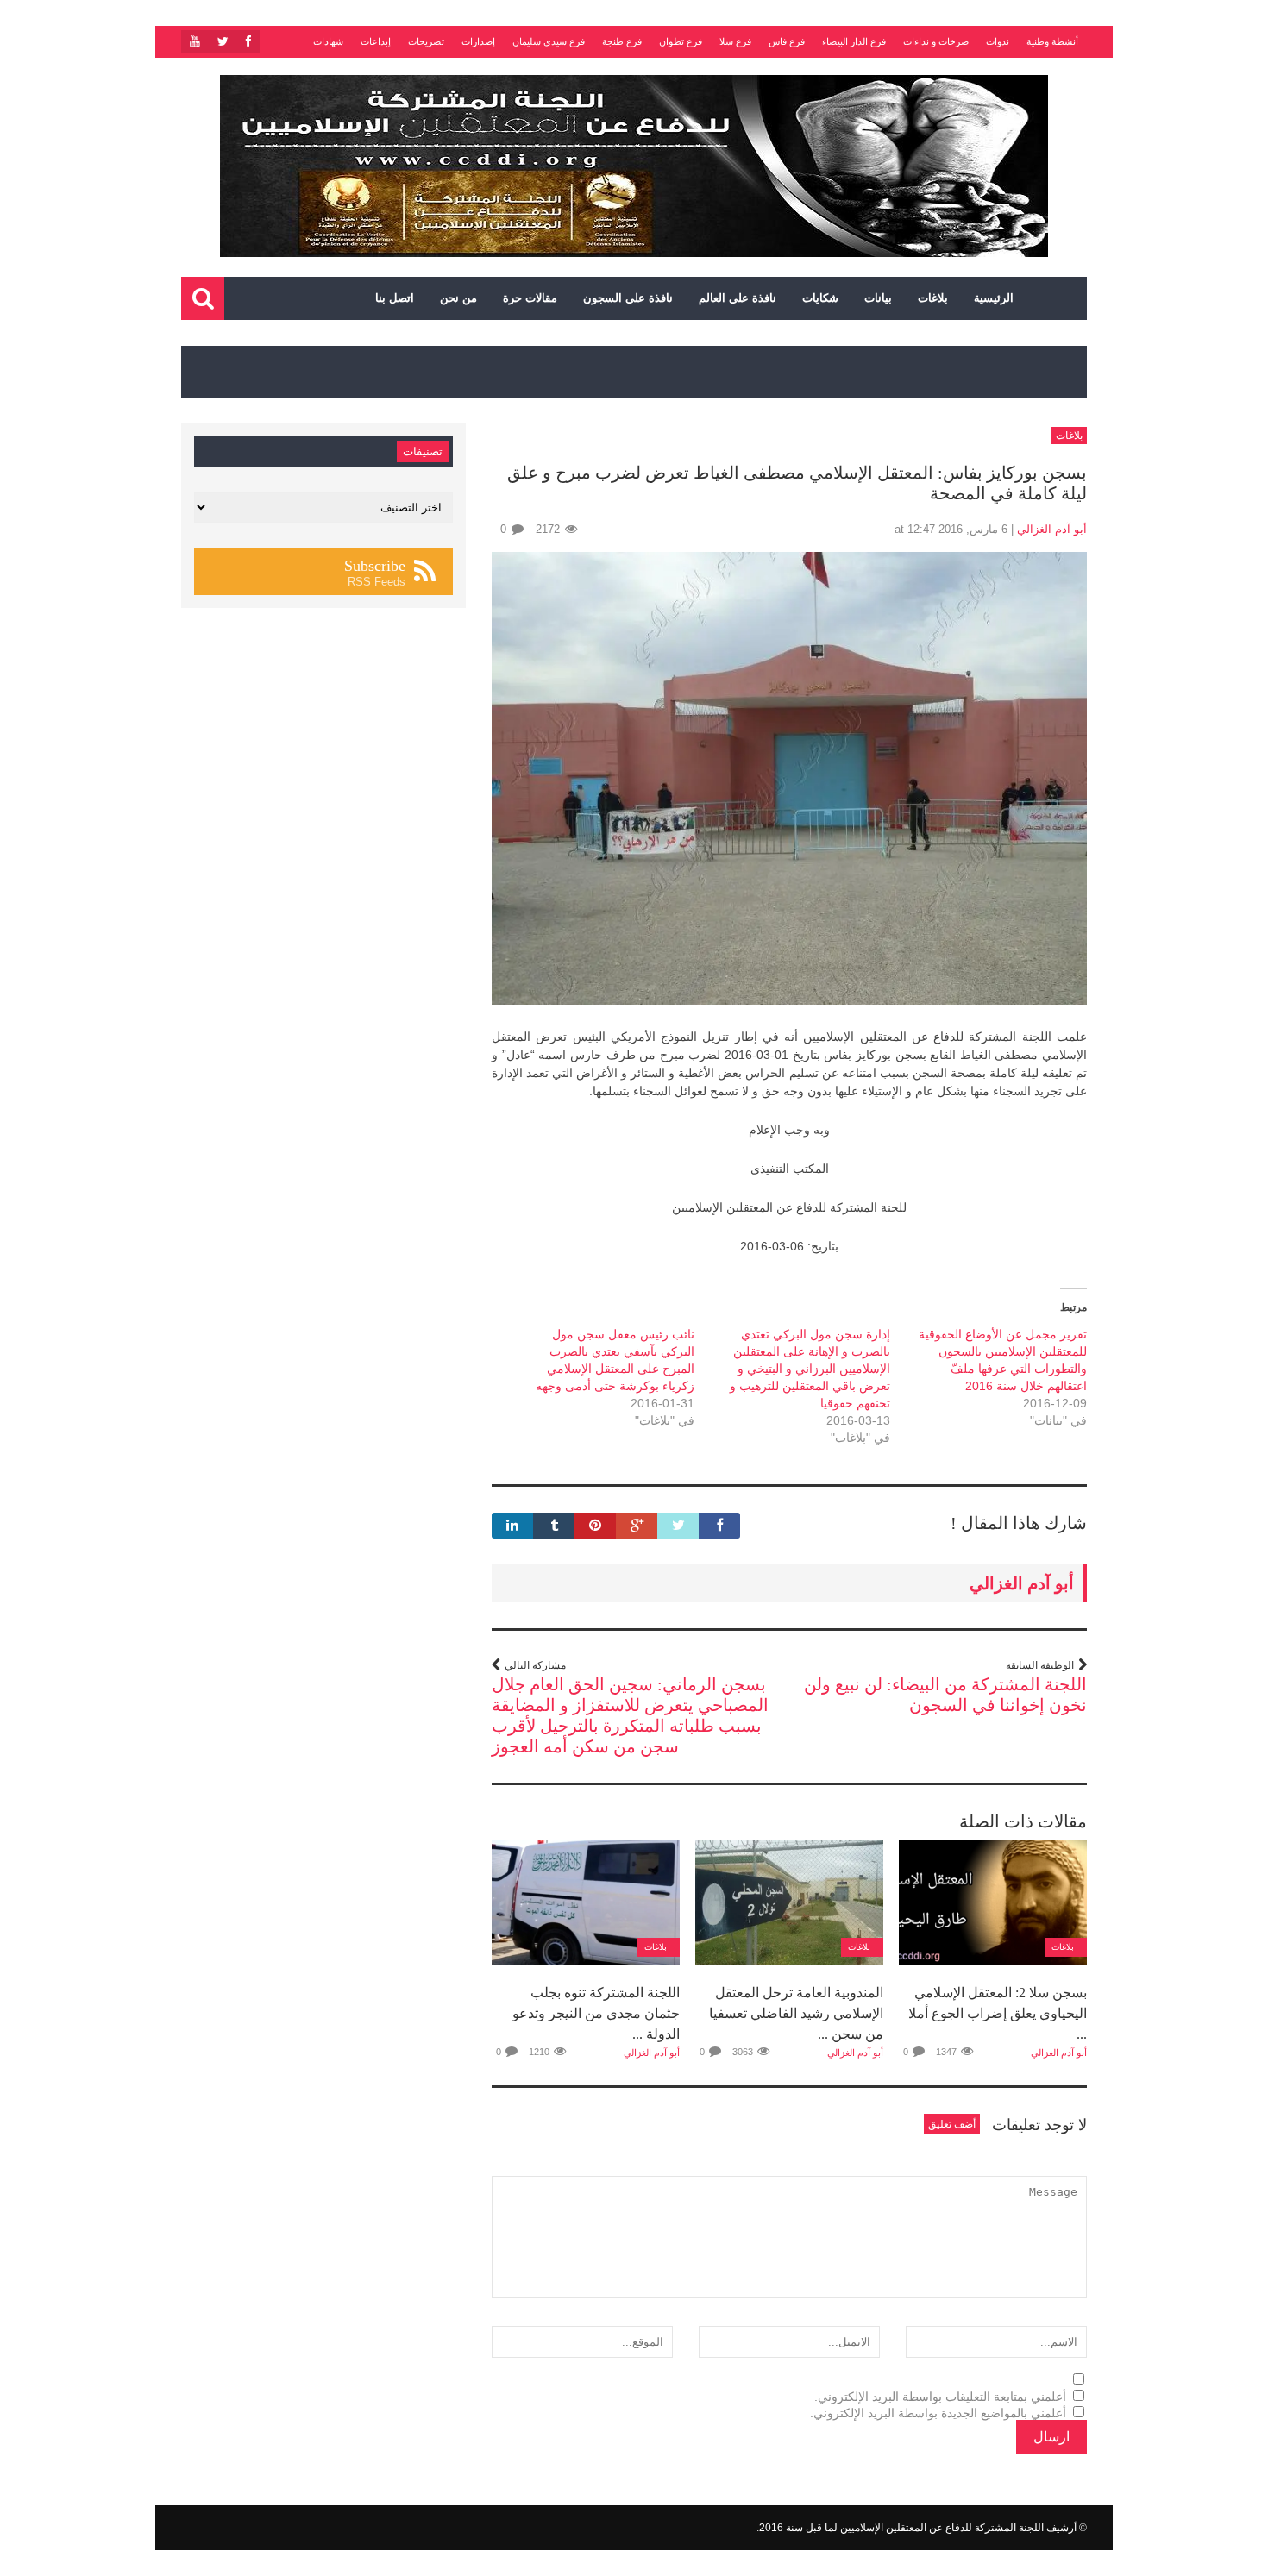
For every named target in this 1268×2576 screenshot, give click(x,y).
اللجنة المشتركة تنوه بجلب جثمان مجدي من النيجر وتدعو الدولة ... (596, 2013)
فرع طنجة (622, 41)
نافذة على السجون (628, 298)
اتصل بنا (395, 298)
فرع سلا (735, 41)
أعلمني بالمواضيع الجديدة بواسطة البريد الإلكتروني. (938, 2413)
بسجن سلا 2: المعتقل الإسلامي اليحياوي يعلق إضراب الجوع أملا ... (998, 2013)
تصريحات (426, 41)
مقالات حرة (530, 298)
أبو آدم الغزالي (1052, 529)
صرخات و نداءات (936, 41)
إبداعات (376, 41)
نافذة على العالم (738, 298)
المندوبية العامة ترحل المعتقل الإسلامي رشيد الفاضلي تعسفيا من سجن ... (796, 2013)
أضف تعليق (952, 2124)
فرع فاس (787, 41)
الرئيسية (994, 298)
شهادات (328, 41)
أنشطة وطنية (1052, 41)
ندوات (998, 41)
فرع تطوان (681, 41)
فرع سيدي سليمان (549, 41)
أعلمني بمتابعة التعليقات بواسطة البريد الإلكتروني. (940, 2397)
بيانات (878, 298)
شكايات (820, 298)
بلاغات (933, 298)
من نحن (458, 298)
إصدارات (478, 41)
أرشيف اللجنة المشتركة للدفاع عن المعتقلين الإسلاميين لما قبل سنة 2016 (918, 2528)
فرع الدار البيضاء (854, 41)
